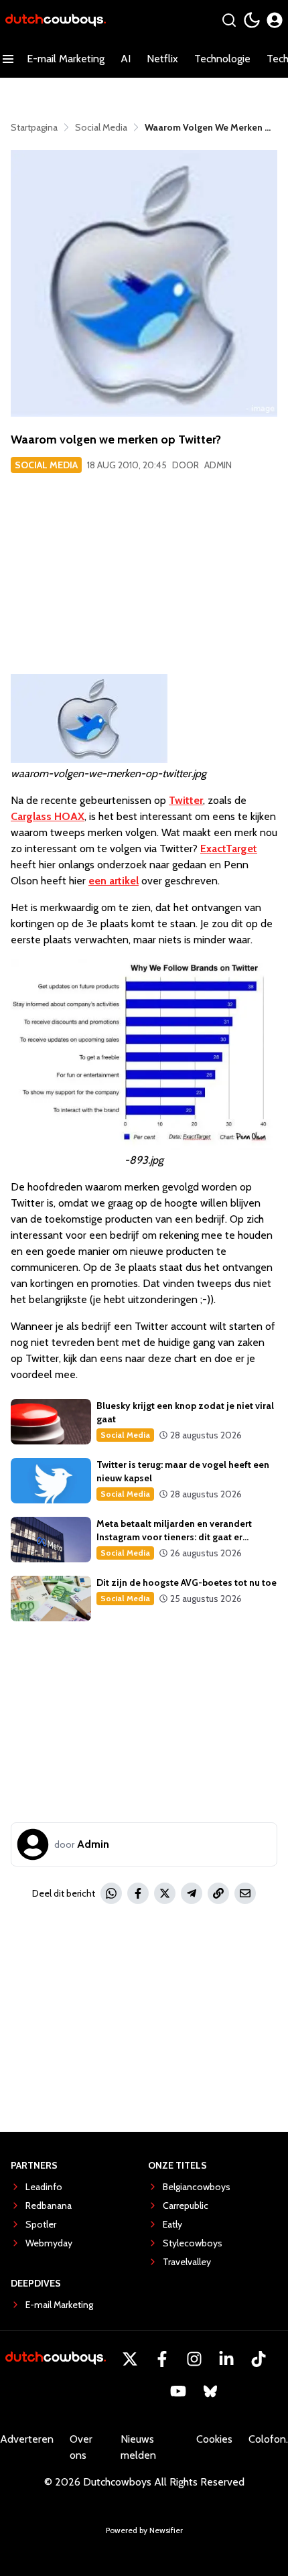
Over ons (81, 2447)
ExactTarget (229, 849)
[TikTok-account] (259, 2359)
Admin (218, 465)
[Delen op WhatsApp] (111, 1893)
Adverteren (27, 2439)
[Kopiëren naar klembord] (218, 1893)
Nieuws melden (138, 2447)
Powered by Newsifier (144, 2530)
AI (126, 59)
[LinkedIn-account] (226, 2359)
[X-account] (130, 2359)
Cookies (214, 2439)
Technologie (222, 59)
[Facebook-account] (162, 2359)
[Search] (229, 20)
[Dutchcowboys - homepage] (56, 20)
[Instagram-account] (194, 2359)
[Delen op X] (165, 1893)
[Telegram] (192, 1893)
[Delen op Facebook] (138, 1893)
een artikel (114, 881)
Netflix (162, 59)
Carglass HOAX (48, 816)
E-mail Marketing (66, 59)
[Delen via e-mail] (245, 1893)
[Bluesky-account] (210, 2391)
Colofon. (268, 2439)
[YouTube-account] (178, 2391)
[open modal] (275, 20)
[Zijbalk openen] (8, 59)
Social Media (46, 465)
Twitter (186, 800)
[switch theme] (252, 20)
